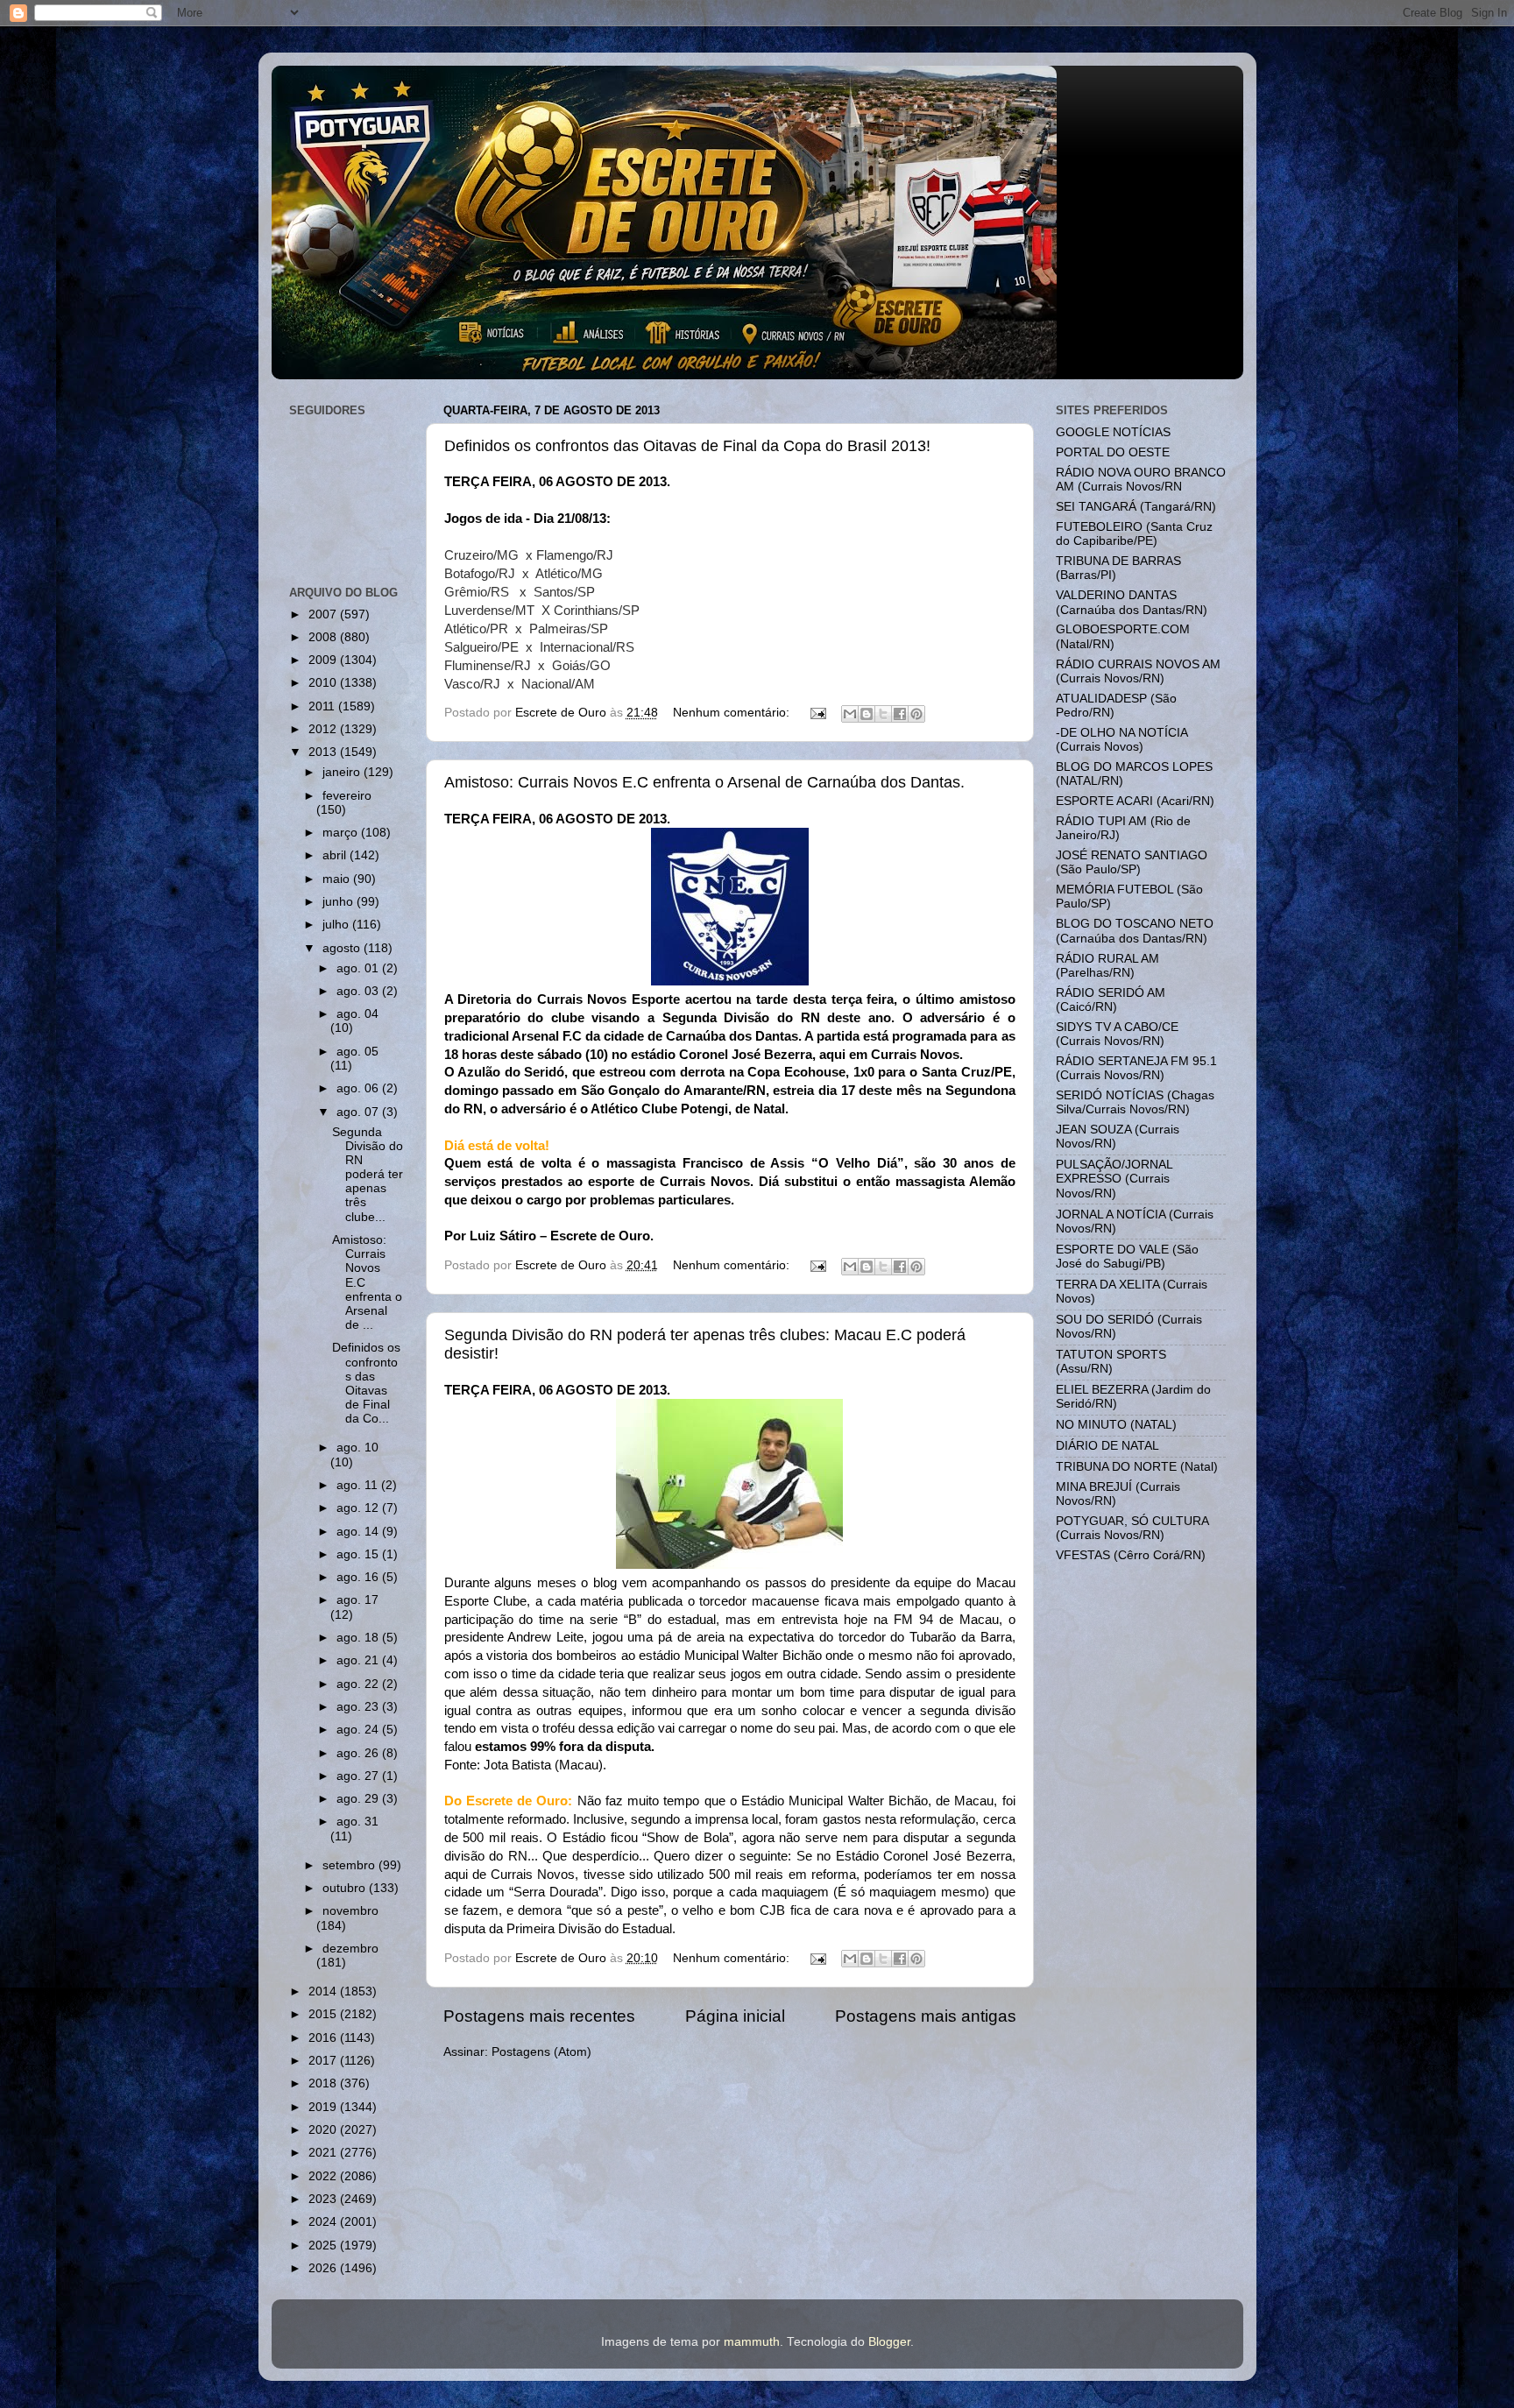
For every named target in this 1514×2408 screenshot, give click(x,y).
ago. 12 (359, 1508)
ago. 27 (359, 1776)
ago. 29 (359, 1799)
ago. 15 (359, 1554)
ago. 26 (359, 1753)
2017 (324, 2061)
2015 (324, 2014)
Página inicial (735, 2016)
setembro (350, 1865)
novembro (350, 1911)
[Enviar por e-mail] (850, 714)
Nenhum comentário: (733, 713)
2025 (324, 2246)
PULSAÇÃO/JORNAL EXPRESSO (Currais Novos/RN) (1114, 1179)
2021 (324, 2153)
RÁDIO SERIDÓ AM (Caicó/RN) (1111, 1000)
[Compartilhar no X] (883, 714)
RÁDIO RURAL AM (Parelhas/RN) (1107, 966)
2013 (324, 752)
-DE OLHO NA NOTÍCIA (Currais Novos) (1121, 740)
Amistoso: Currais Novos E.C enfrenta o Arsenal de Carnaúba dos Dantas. (704, 782)
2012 (324, 729)
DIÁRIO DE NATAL (1107, 1446)
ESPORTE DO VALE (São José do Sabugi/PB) (1127, 1257)
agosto (343, 948)
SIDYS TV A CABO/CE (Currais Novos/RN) (1117, 1034)
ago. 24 (359, 1730)
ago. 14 (359, 1532)
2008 (324, 637)
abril (336, 855)
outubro (346, 1888)
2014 (324, 1991)
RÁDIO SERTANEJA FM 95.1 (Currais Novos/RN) (1136, 1068)
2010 (324, 683)
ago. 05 (357, 1052)
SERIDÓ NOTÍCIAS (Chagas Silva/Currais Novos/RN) (1135, 1102)
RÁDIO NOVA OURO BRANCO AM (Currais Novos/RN (1141, 480)
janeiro (343, 772)
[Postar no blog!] (867, 714)
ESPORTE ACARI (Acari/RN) (1135, 801)
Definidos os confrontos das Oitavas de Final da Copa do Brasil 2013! (687, 446)
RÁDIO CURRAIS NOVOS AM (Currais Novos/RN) (1138, 671)
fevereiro (347, 796)
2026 (324, 2268)
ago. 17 (357, 1600)
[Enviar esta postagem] (818, 713)
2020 (324, 2130)
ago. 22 (359, 1684)
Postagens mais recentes (539, 2016)
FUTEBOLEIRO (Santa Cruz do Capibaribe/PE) (1134, 534)
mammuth (752, 2342)
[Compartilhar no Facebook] (900, 714)
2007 (324, 614)
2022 (324, 2176)
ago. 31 (357, 1822)
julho (337, 925)
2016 (324, 2038)
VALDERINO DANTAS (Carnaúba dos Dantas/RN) (1132, 602)
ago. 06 (359, 1088)
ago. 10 (357, 1448)
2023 (324, 2199)
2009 (324, 660)
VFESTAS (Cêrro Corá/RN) (1131, 1555)
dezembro (350, 1949)
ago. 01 (359, 968)
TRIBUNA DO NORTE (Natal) (1137, 1467)
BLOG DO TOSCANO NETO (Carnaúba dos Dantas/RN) (1135, 931)
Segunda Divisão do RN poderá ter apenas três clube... (368, 1175)
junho (340, 902)
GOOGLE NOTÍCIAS (1113, 432)
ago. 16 (359, 1577)
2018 (324, 2083)
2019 (324, 2107)
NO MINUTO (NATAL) (1116, 1425)
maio (338, 879)
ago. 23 (359, 1707)
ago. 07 (359, 1112)
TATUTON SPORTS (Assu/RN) (1111, 1362)
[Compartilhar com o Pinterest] (916, 714)
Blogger (889, 2342)
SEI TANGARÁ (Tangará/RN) (1136, 507)
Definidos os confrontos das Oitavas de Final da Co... (366, 1383)
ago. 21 (359, 1660)
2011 (323, 706)
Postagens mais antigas (926, 2016)
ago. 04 (357, 1014)
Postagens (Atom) (541, 2052)
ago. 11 (359, 1485)
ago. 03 (359, 991)
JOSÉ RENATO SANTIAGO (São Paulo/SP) (1132, 862)
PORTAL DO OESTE (1113, 452)
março (342, 833)
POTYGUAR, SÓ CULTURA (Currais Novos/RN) (1132, 1528)
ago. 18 (359, 1638)
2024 (324, 2222)
